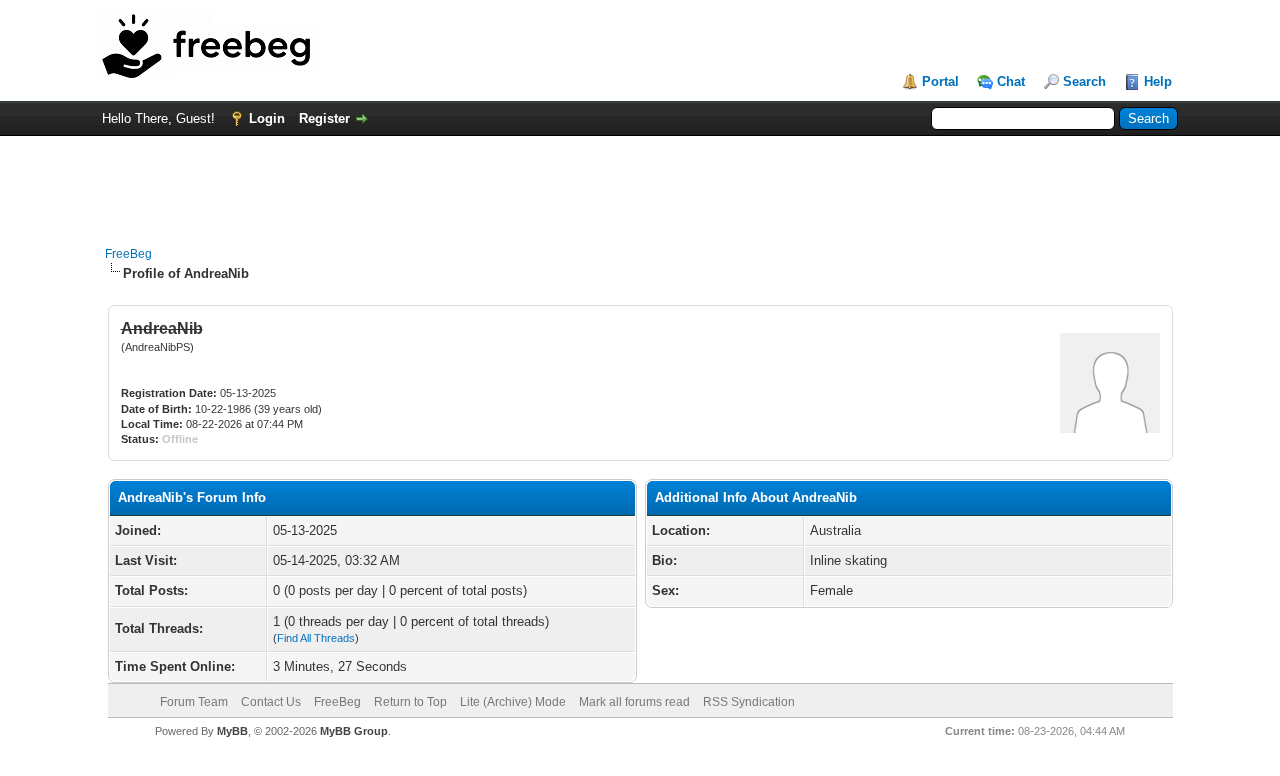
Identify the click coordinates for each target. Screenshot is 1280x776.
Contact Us (271, 702)
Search (1084, 81)
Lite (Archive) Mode (513, 702)
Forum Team (194, 702)
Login (267, 118)
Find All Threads (316, 638)
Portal (940, 81)
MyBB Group (354, 731)
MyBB (232, 731)
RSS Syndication (749, 702)
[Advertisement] (640, 181)
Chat (1011, 81)
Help (1158, 81)
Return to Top (410, 702)
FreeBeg (128, 254)
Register (324, 118)
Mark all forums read (634, 702)
